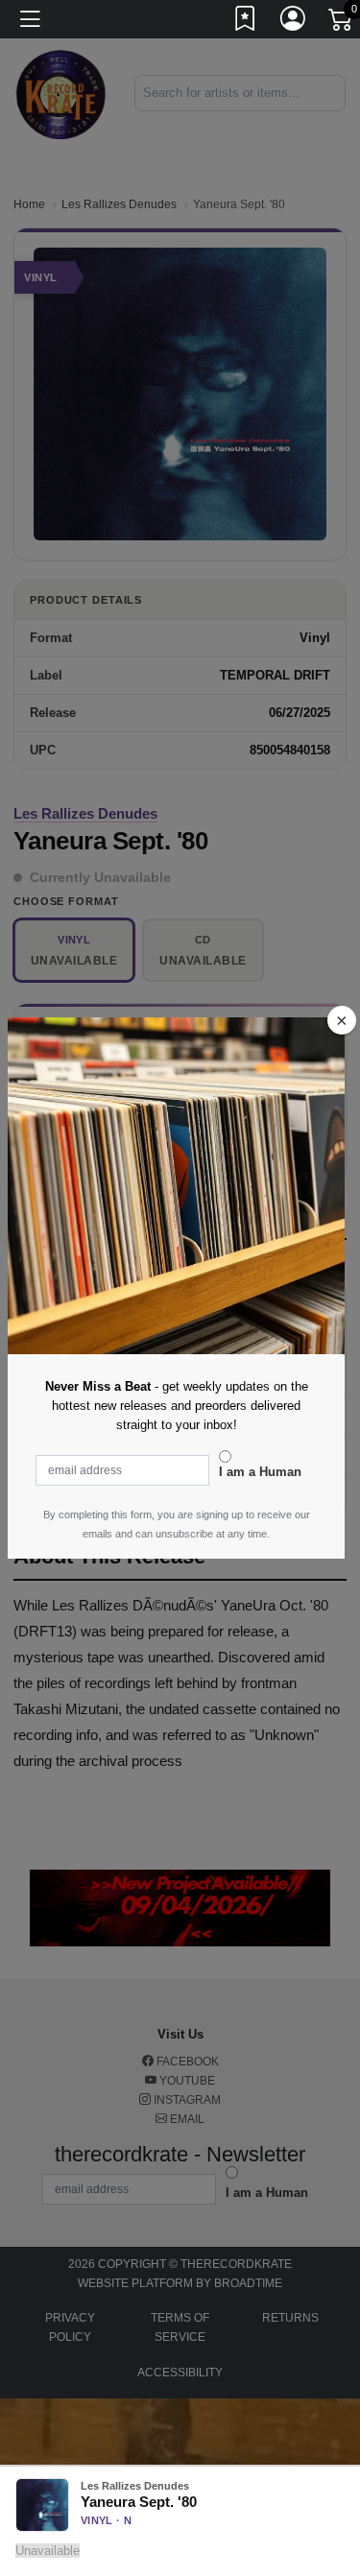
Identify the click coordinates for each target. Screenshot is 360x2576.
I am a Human (260, 1472)
